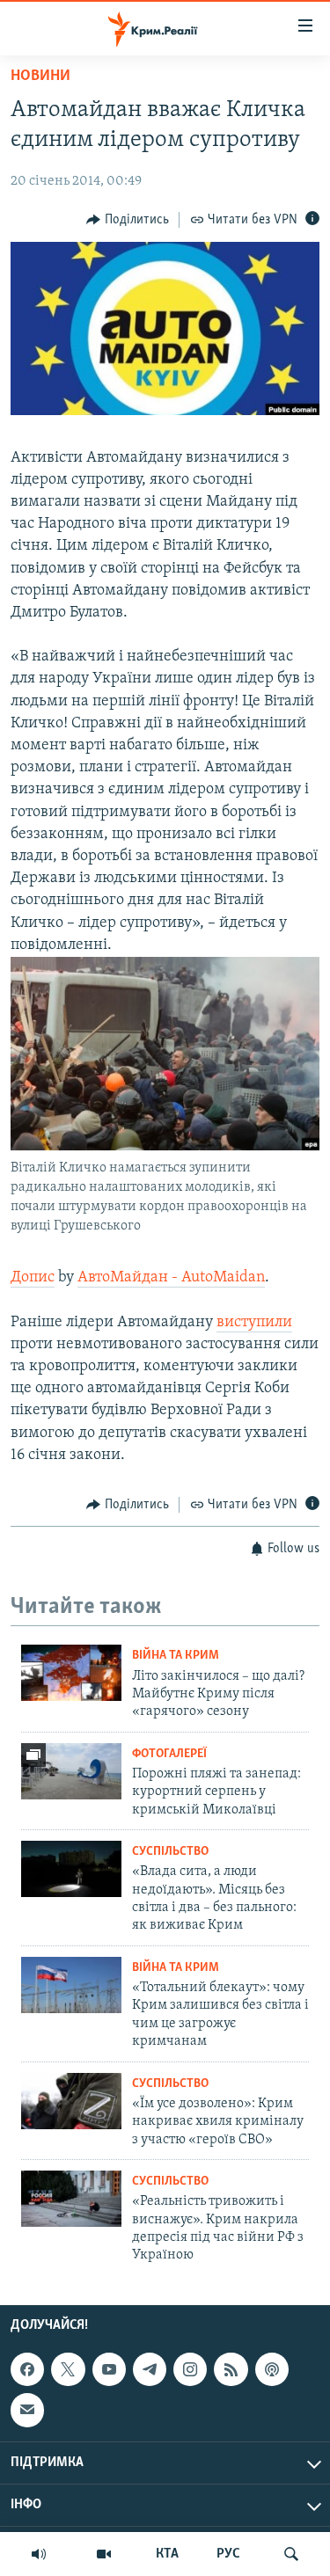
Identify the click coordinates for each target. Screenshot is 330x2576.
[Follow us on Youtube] (109, 2369)
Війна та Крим (176, 1656)
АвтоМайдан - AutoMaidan (171, 1278)
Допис (33, 1278)
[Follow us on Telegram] (150, 2369)
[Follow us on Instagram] (190, 2369)
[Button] (128, 220)
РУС (228, 2554)
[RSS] (231, 2369)
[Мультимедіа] (104, 2554)
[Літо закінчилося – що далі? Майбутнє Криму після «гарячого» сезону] (71, 1673)
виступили (254, 1323)
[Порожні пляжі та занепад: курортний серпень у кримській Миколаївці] (71, 1771)
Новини (40, 77)
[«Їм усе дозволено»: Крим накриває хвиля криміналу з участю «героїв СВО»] (71, 2101)
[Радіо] (39, 2554)
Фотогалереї (169, 1754)
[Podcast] (272, 2369)
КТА (167, 2554)
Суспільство (170, 1852)
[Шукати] (291, 2554)
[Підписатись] (27, 2410)
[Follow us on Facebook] (27, 2369)
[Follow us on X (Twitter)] (68, 2369)
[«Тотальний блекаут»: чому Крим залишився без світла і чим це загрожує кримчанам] (71, 1985)
